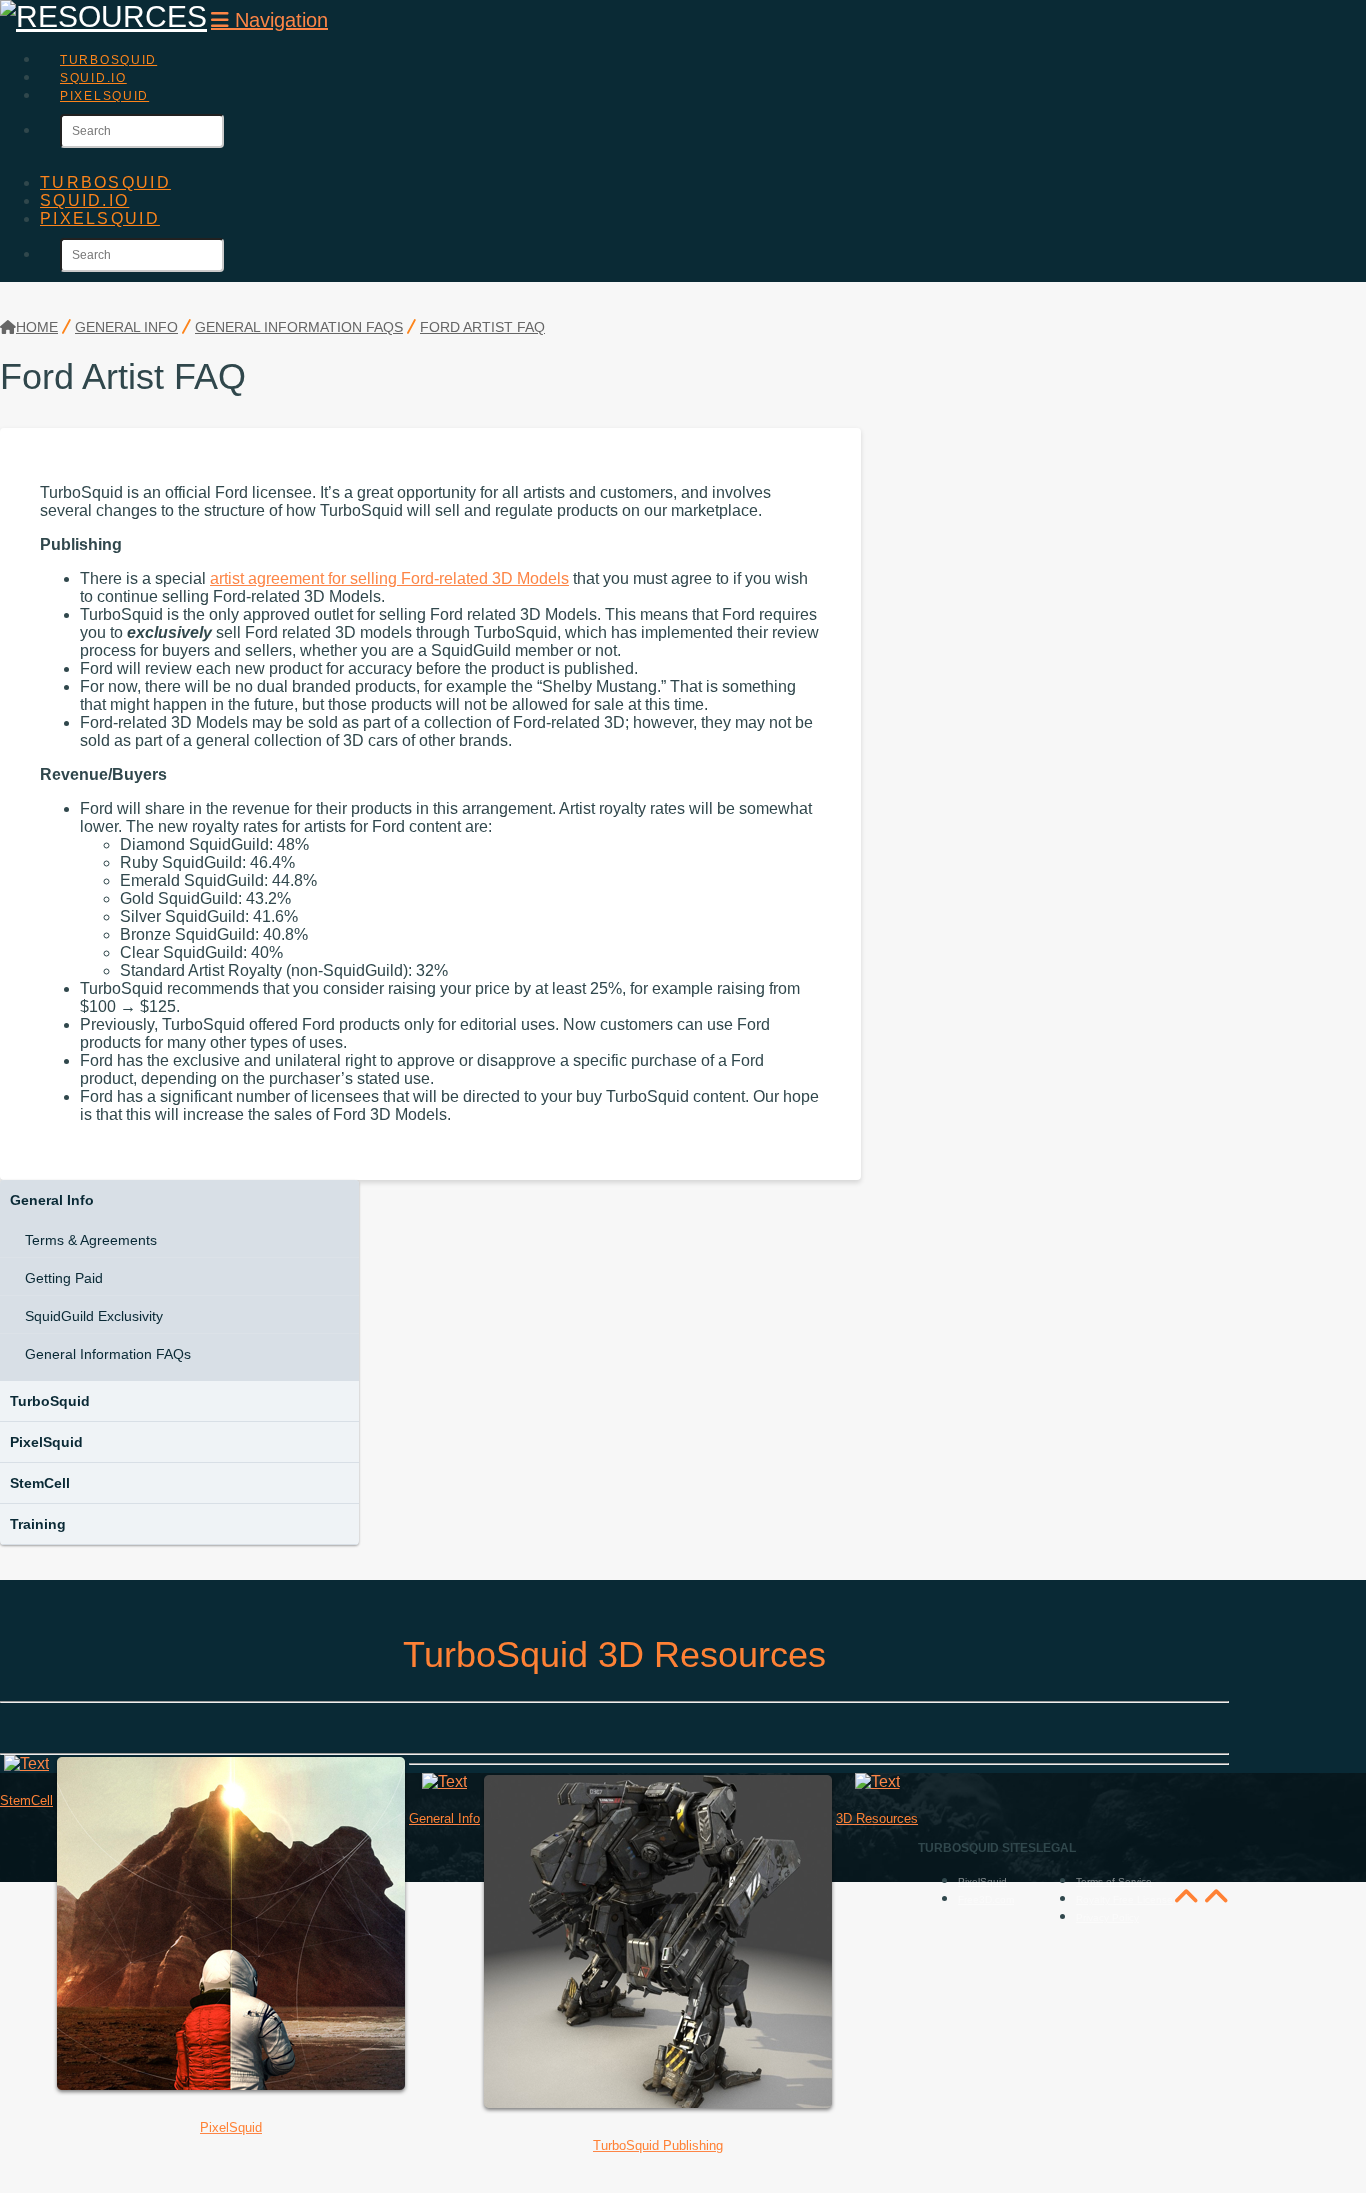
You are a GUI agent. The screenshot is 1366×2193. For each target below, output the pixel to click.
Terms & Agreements (91, 1240)
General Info (52, 1200)
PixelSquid (46, 1442)
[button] (269, 20)
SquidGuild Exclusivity (94, 1316)
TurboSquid (50, 1401)
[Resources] (103, 16)
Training (38, 1524)
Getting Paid (64, 1278)
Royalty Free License (1124, 1899)
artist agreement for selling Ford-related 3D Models (389, 578)
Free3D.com (986, 1899)
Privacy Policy (1107, 1917)
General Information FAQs (108, 1354)
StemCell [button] (40, 1483)
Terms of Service (1114, 1881)
